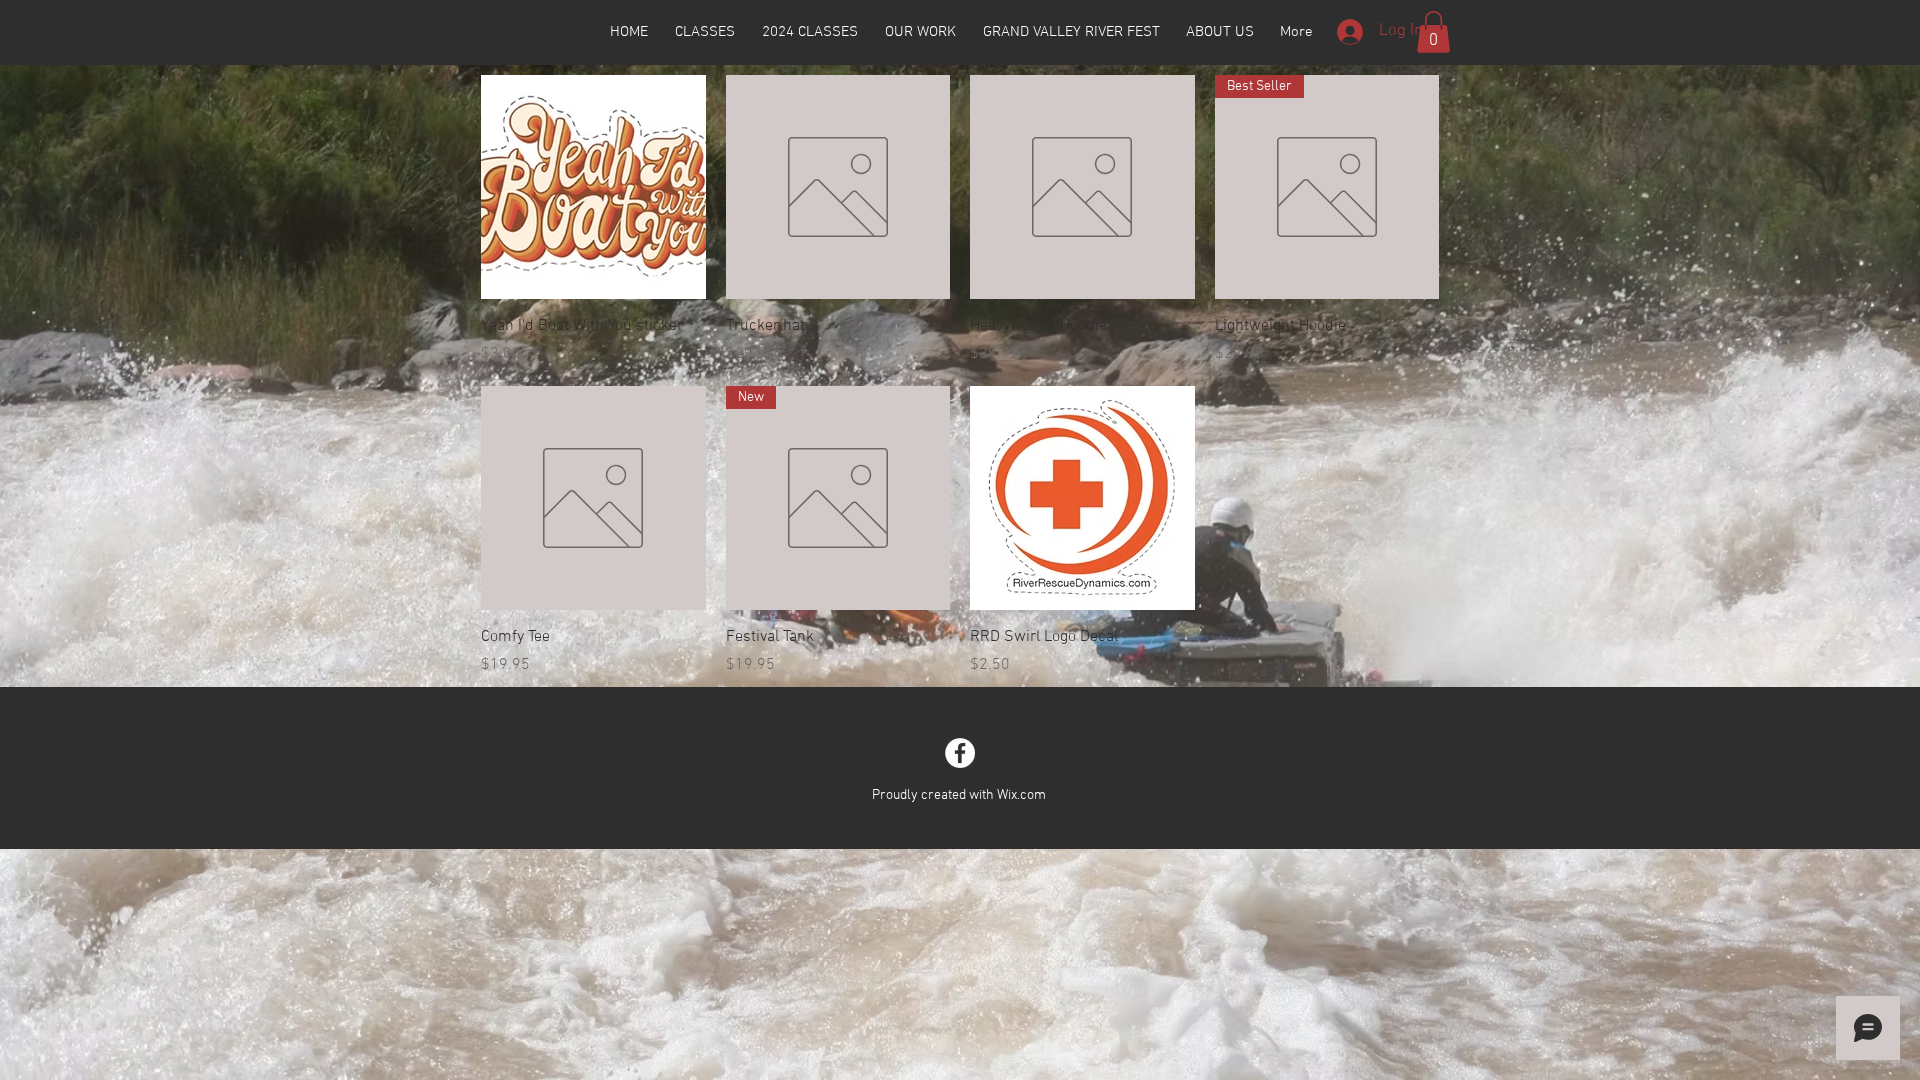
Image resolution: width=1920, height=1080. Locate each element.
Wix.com (1021, 795)
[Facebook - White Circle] (960, 753)
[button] (1433, 32)
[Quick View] (593, 187)
